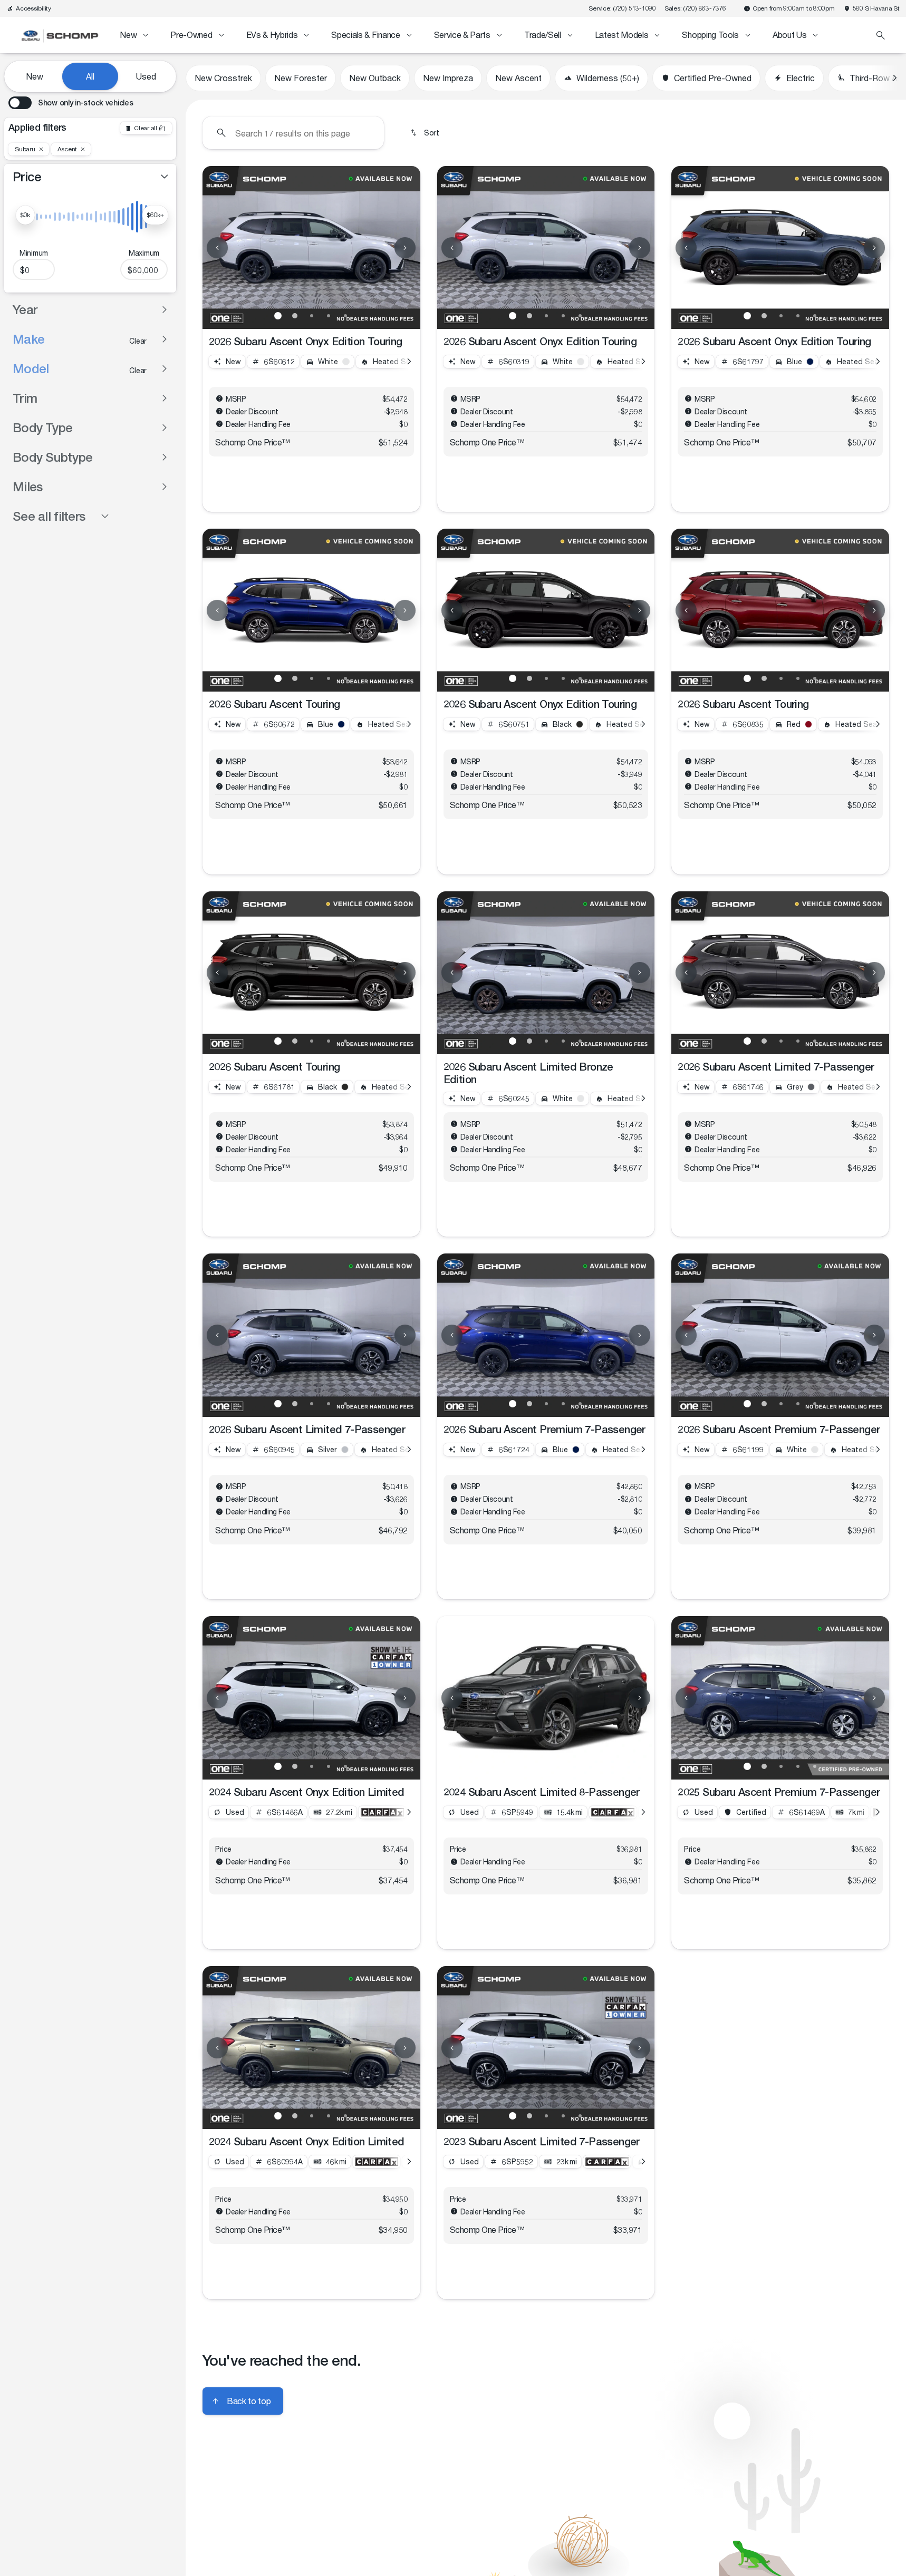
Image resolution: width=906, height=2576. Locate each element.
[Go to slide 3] (312, 316)
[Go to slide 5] (345, 316)
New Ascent (518, 78)
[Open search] (881, 35)
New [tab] (35, 76)
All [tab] (90, 76)
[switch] (71, 103)
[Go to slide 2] (295, 316)
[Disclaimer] (219, 398)
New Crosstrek (223, 78)
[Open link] (382, 1812)
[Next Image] (405, 248)
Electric (801, 78)
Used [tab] (146, 76)
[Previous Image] (217, 248)
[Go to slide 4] (329, 316)
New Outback (375, 78)
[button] (219, 247)
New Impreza (448, 78)
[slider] (25, 215)
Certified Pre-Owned (713, 78)
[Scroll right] (894, 78)
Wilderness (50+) (608, 78)
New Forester (301, 78)
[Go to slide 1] (278, 316)
